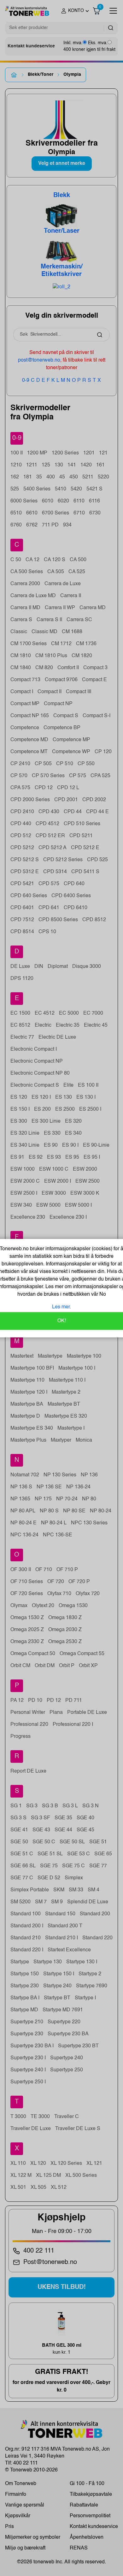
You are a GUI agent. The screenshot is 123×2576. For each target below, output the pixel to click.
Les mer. (61, 1307)
